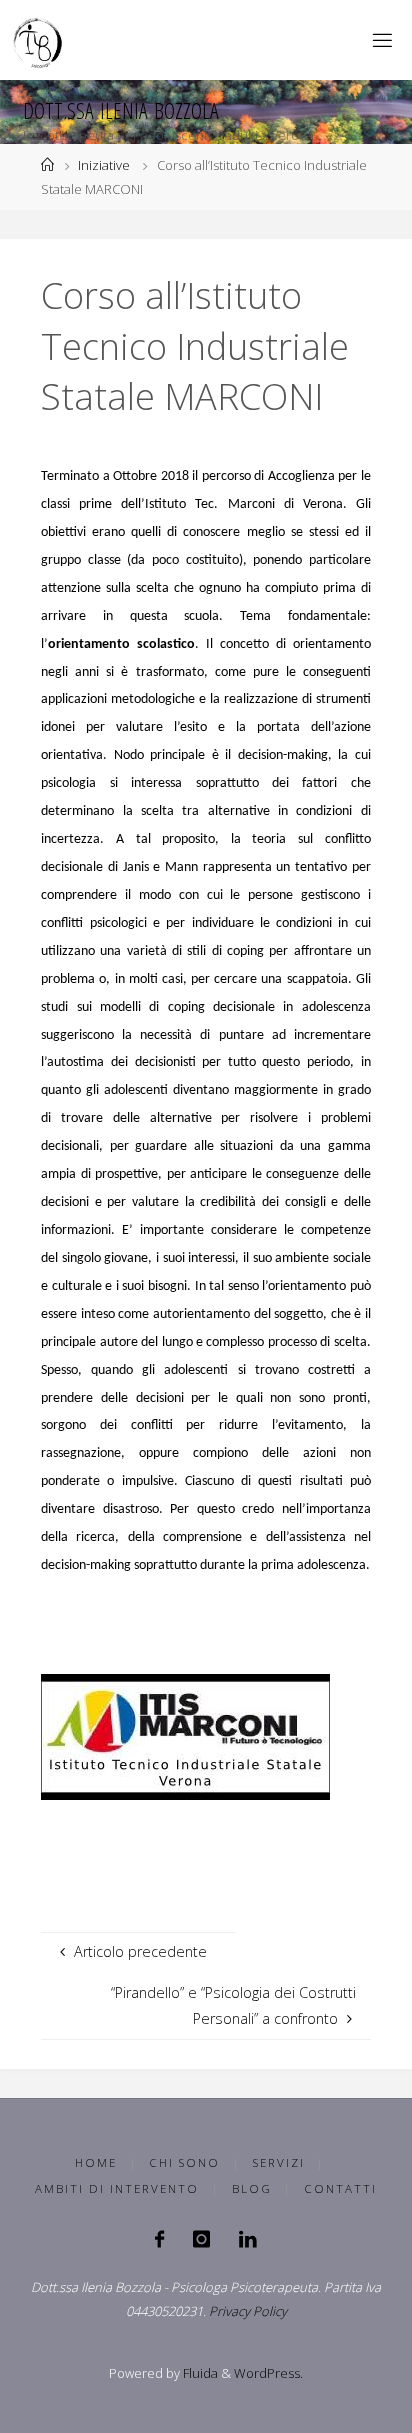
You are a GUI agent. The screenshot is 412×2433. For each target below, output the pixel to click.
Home (96, 2162)
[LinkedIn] (248, 2239)
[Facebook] (159, 2239)
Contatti (340, 2188)
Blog (252, 2188)
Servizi (279, 2162)
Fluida (199, 2373)
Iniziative (104, 165)
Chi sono (184, 2162)
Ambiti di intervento (117, 2188)
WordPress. (268, 2373)
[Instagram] (201, 2239)
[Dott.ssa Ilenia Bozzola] (38, 39)
